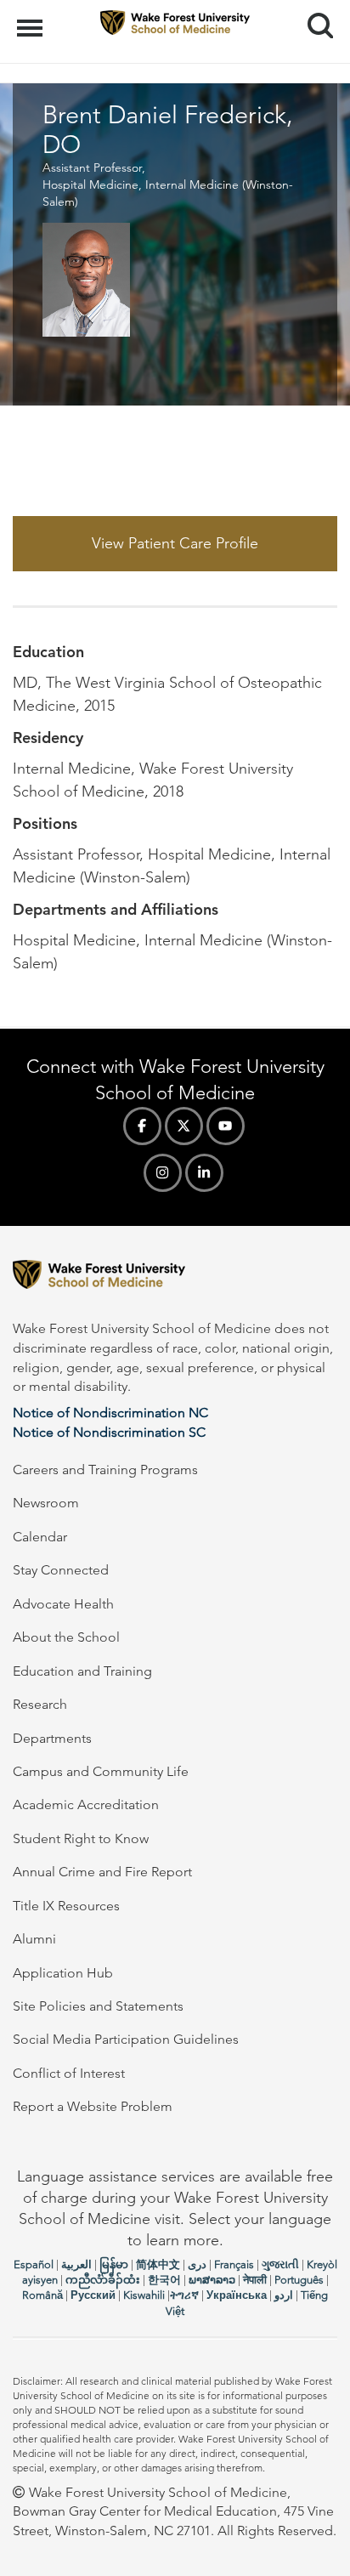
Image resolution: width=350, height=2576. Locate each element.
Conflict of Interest (69, 2073)
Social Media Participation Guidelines (126, 2039)
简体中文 (158, 2264)
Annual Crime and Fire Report (102, 1872)
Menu (32, 19)
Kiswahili (144, 2295)
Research (40, 1704)
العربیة (76, 2264)
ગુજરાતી (280, 2264)
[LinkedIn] (204, 1173)
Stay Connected (61, 1570)
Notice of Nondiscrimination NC (110, 1413)
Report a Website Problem (93, 2106)
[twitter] (184, 1126)
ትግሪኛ (184, 2295)
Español (34, 2264)
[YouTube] (226, 1126)
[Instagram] (163, 1173)
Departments (52, 1738)
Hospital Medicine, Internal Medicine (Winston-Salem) (168, 193)
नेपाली (255, 2280)
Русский (93, 2295)
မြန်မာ (114, 2264)
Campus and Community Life (101, 1771)
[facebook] (142, 1126)
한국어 (164, 2280)
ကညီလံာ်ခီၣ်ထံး (103, 2280)
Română (42, 2295)
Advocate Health (63, 1604)
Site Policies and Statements (98, 2006)
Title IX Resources (66, 1906)
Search (314, 10)
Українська (237, 2295)
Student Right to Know (81, 1838)
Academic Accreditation (86, 1804)
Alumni (34, 1939)
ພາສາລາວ (212, 2280)
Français (234, 2264)
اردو (284, 2295)
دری (197, 2264)
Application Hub (63, 1973)
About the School (66, 1637)
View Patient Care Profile (175, 543)
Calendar (40, 1537)
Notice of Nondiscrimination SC (109, 1432)
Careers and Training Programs (105, 1470)
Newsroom (46, 1503)
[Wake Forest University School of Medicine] (175, 1277)
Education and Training (82, 1671)
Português (299, 2280)
